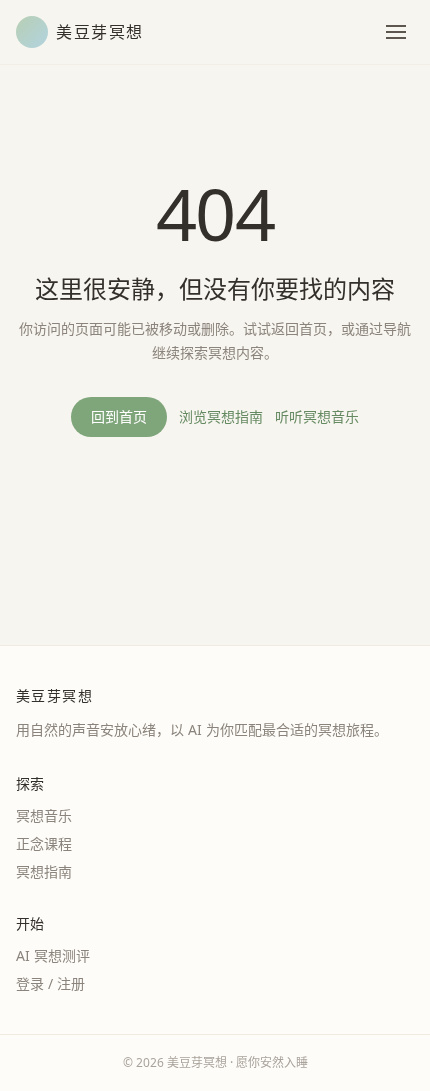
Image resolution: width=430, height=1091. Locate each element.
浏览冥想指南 (221, 416)
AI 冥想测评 (53, 955)
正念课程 (44, 843)
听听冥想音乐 (317, 416)
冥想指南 (44, 871)
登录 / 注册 (50, 983)
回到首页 (119, 416)
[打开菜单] (396, 32)
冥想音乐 (44, 815)
